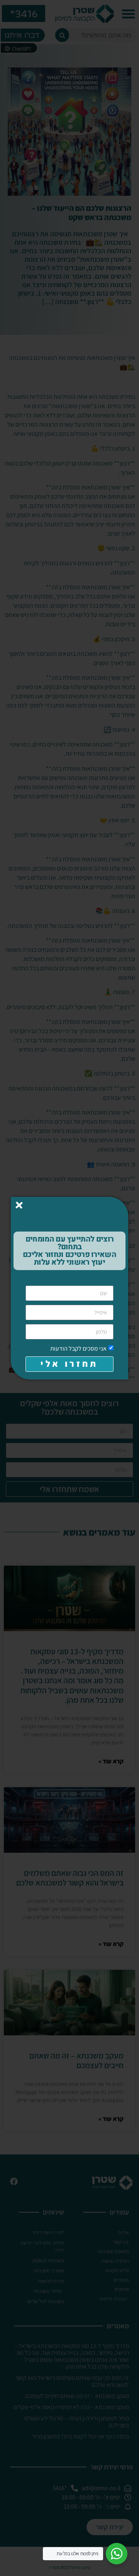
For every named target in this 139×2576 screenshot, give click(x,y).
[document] (69, 1288)
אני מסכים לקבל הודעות (78, 1348)
